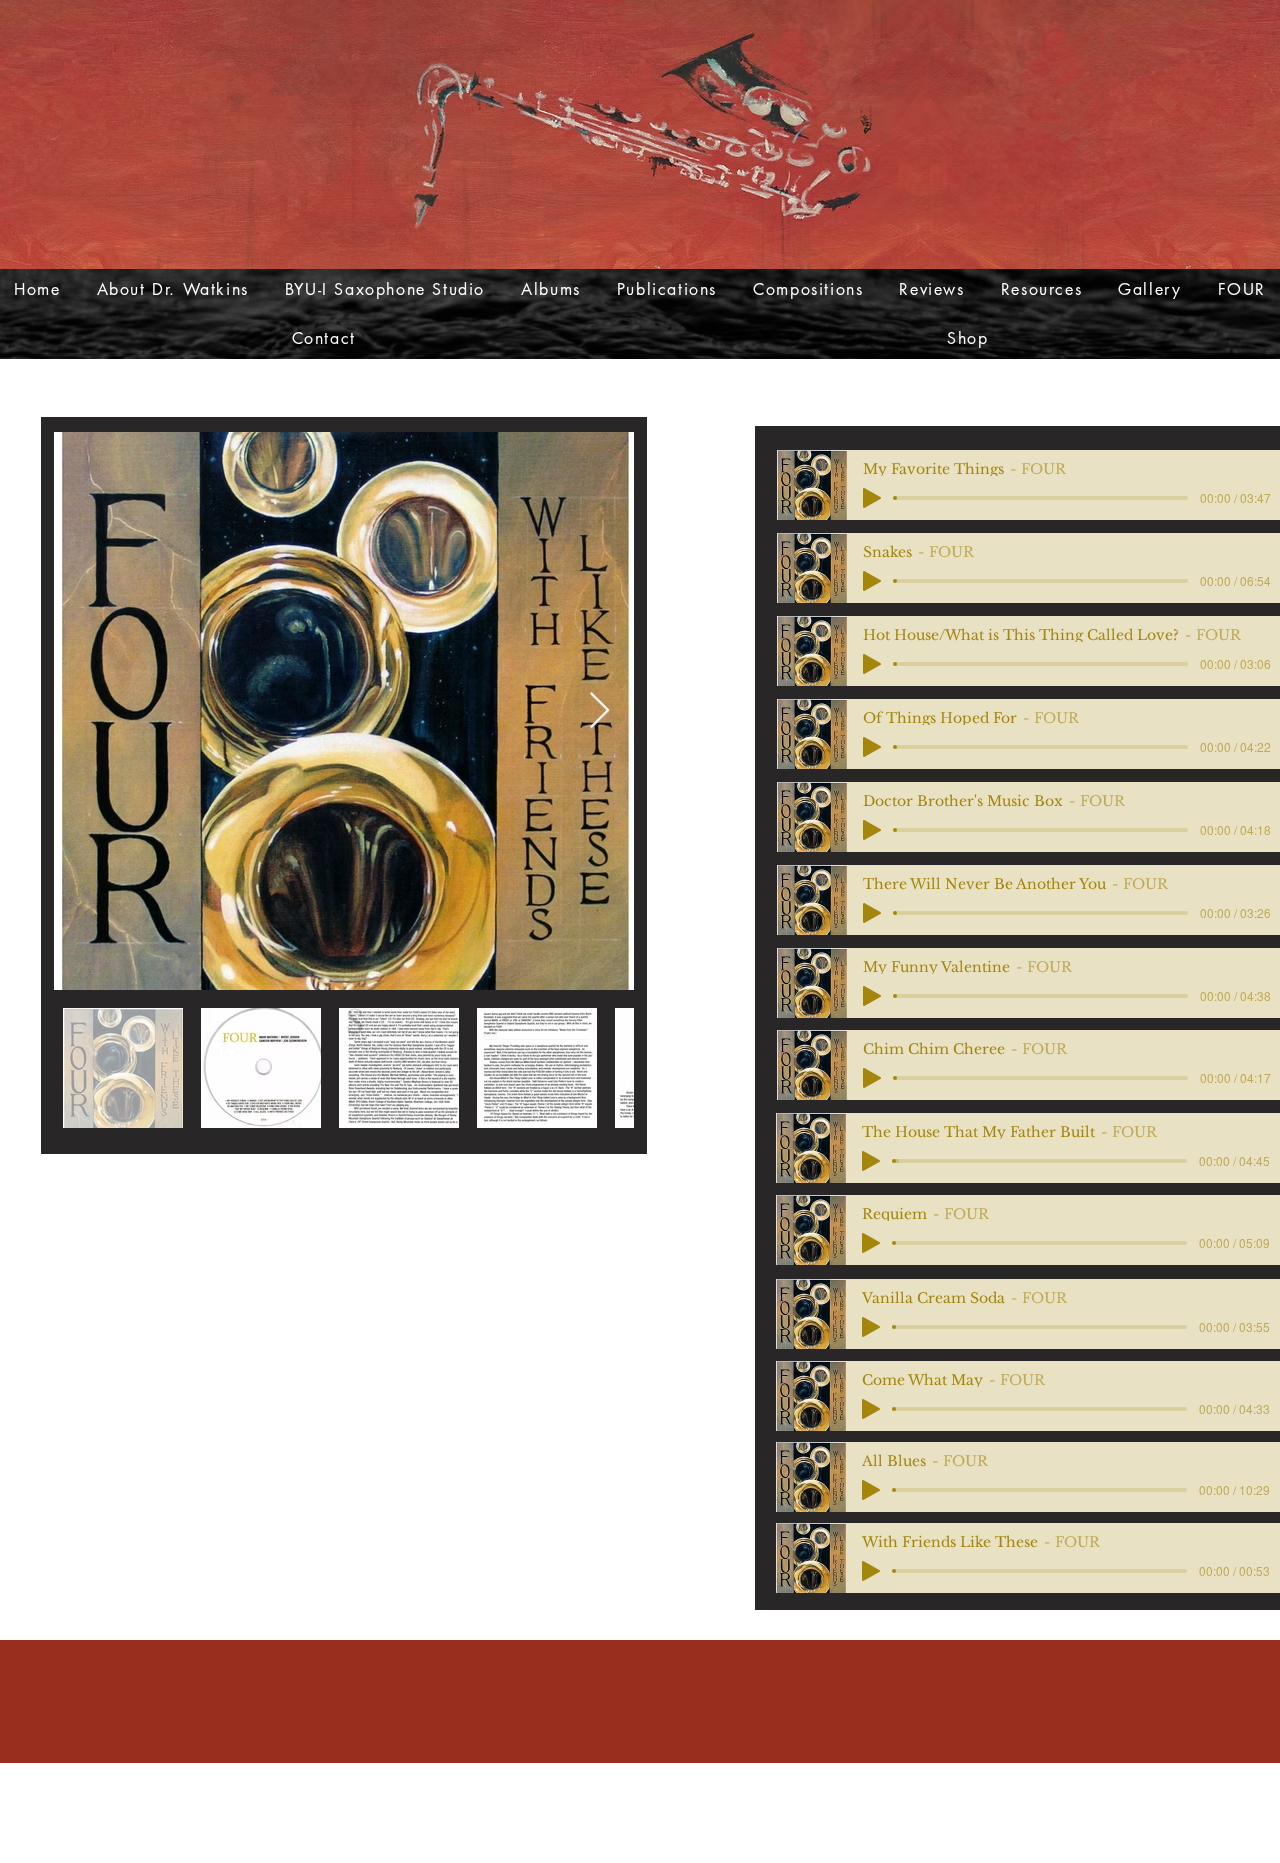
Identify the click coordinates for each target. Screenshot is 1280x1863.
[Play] (871, 1161)
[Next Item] (599, 711)
